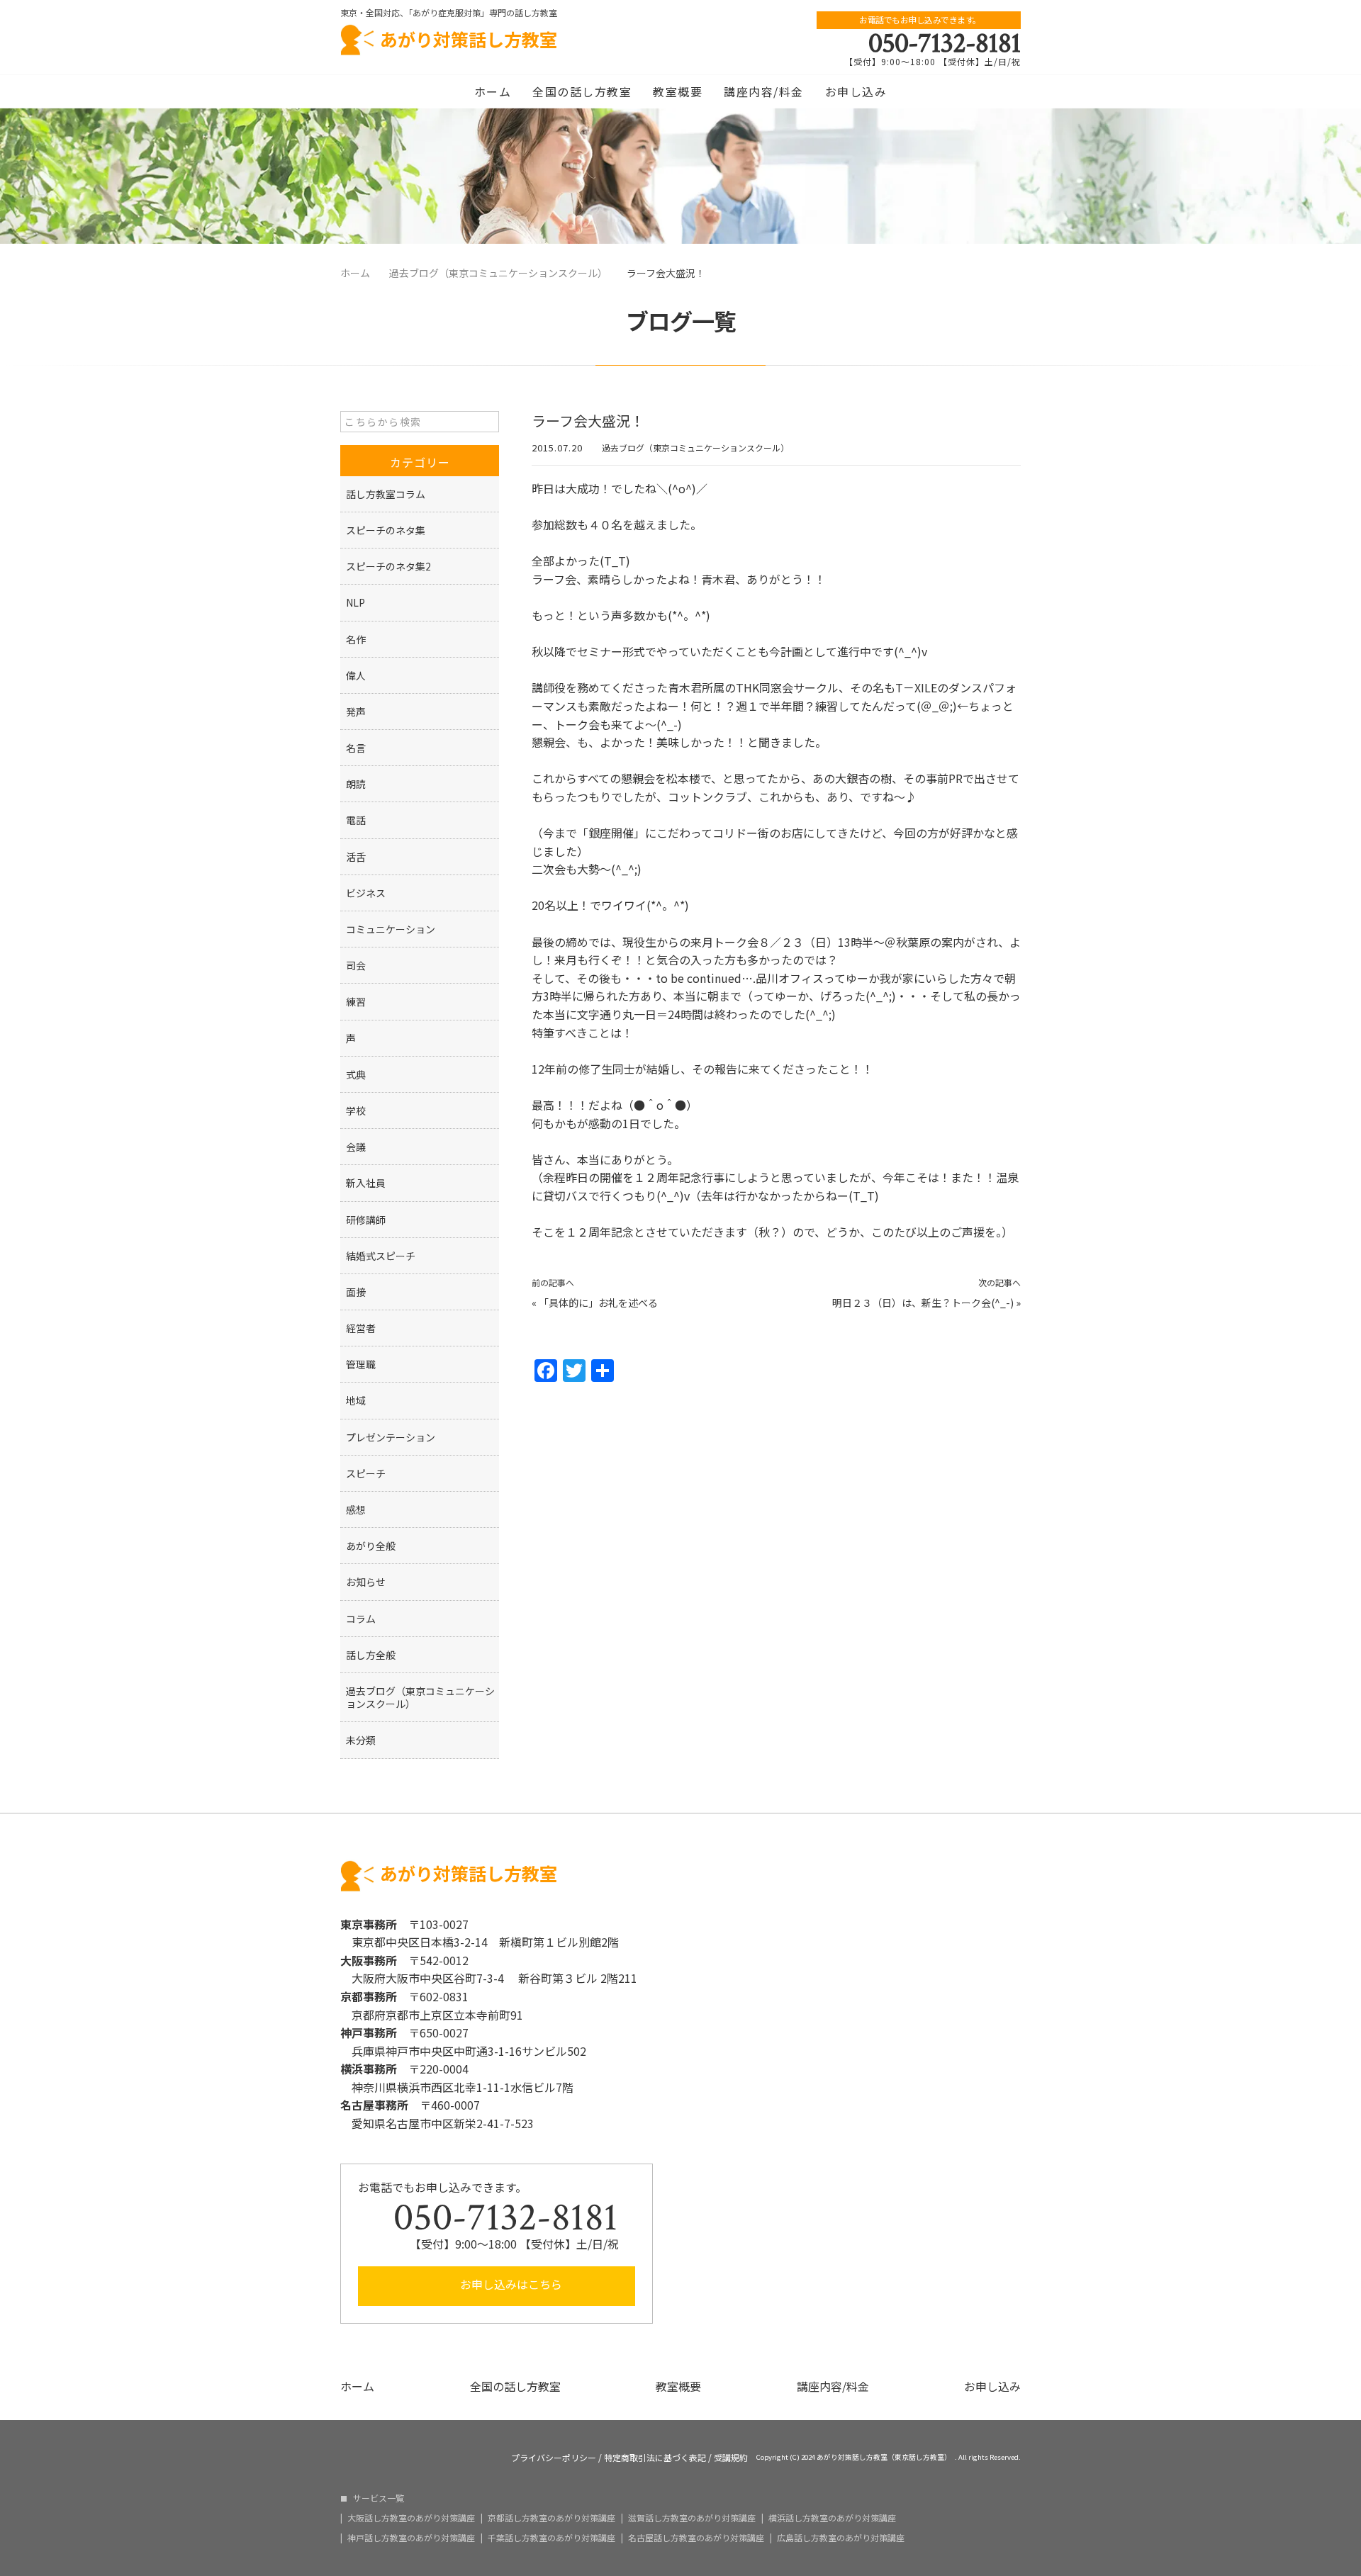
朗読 (356, 784)
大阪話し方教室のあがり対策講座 (411, 2518)
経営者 (361, 1328)
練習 (356, 1001)
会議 (356, 1147)
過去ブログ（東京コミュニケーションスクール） (695, 448)
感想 (356, 1509)
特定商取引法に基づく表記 (655, 2458)
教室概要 (678, 91)
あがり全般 (371, 1546)
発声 (356, 712)
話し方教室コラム (386, 494)
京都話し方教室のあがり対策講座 (551, 2518)
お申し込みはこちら (510, 2284)
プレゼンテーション (391, 1437)
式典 (356, 1074)
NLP (355, 602)
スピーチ (366, 1473)
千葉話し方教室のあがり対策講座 (551, 2538)
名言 (356, 748)
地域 (356, 1400)
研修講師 (366, 1220)
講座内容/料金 (764, 91)
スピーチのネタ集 (386, 530)
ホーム (493, 91)
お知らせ (366, 1582)
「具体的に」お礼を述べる (598, 1303)
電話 (356, 820)
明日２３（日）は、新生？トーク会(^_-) (923, 1303)
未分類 (361, 1740)
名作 (356, 639)
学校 (356, 1110)
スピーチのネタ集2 (388, 566)
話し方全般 (371, 1655)
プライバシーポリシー (554, 2458)
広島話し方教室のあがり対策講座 (841, 2538)
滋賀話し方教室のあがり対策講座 (692, 2518)
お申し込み (856, 91)
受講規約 (731, 2458)
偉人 (356, 675)
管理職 (361, 1364)
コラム (361, 1619)
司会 (356, 965)
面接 (356, 1292)
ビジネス (366, 893)
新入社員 (366, 1183)
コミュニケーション (391, 929)
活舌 (356, 857)
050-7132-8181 (945, 43)
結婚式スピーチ (381, 1256)
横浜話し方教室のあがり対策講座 (832, 2518)
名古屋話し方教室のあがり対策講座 (696, 2538)
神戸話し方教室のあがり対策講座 (411, 2538)
